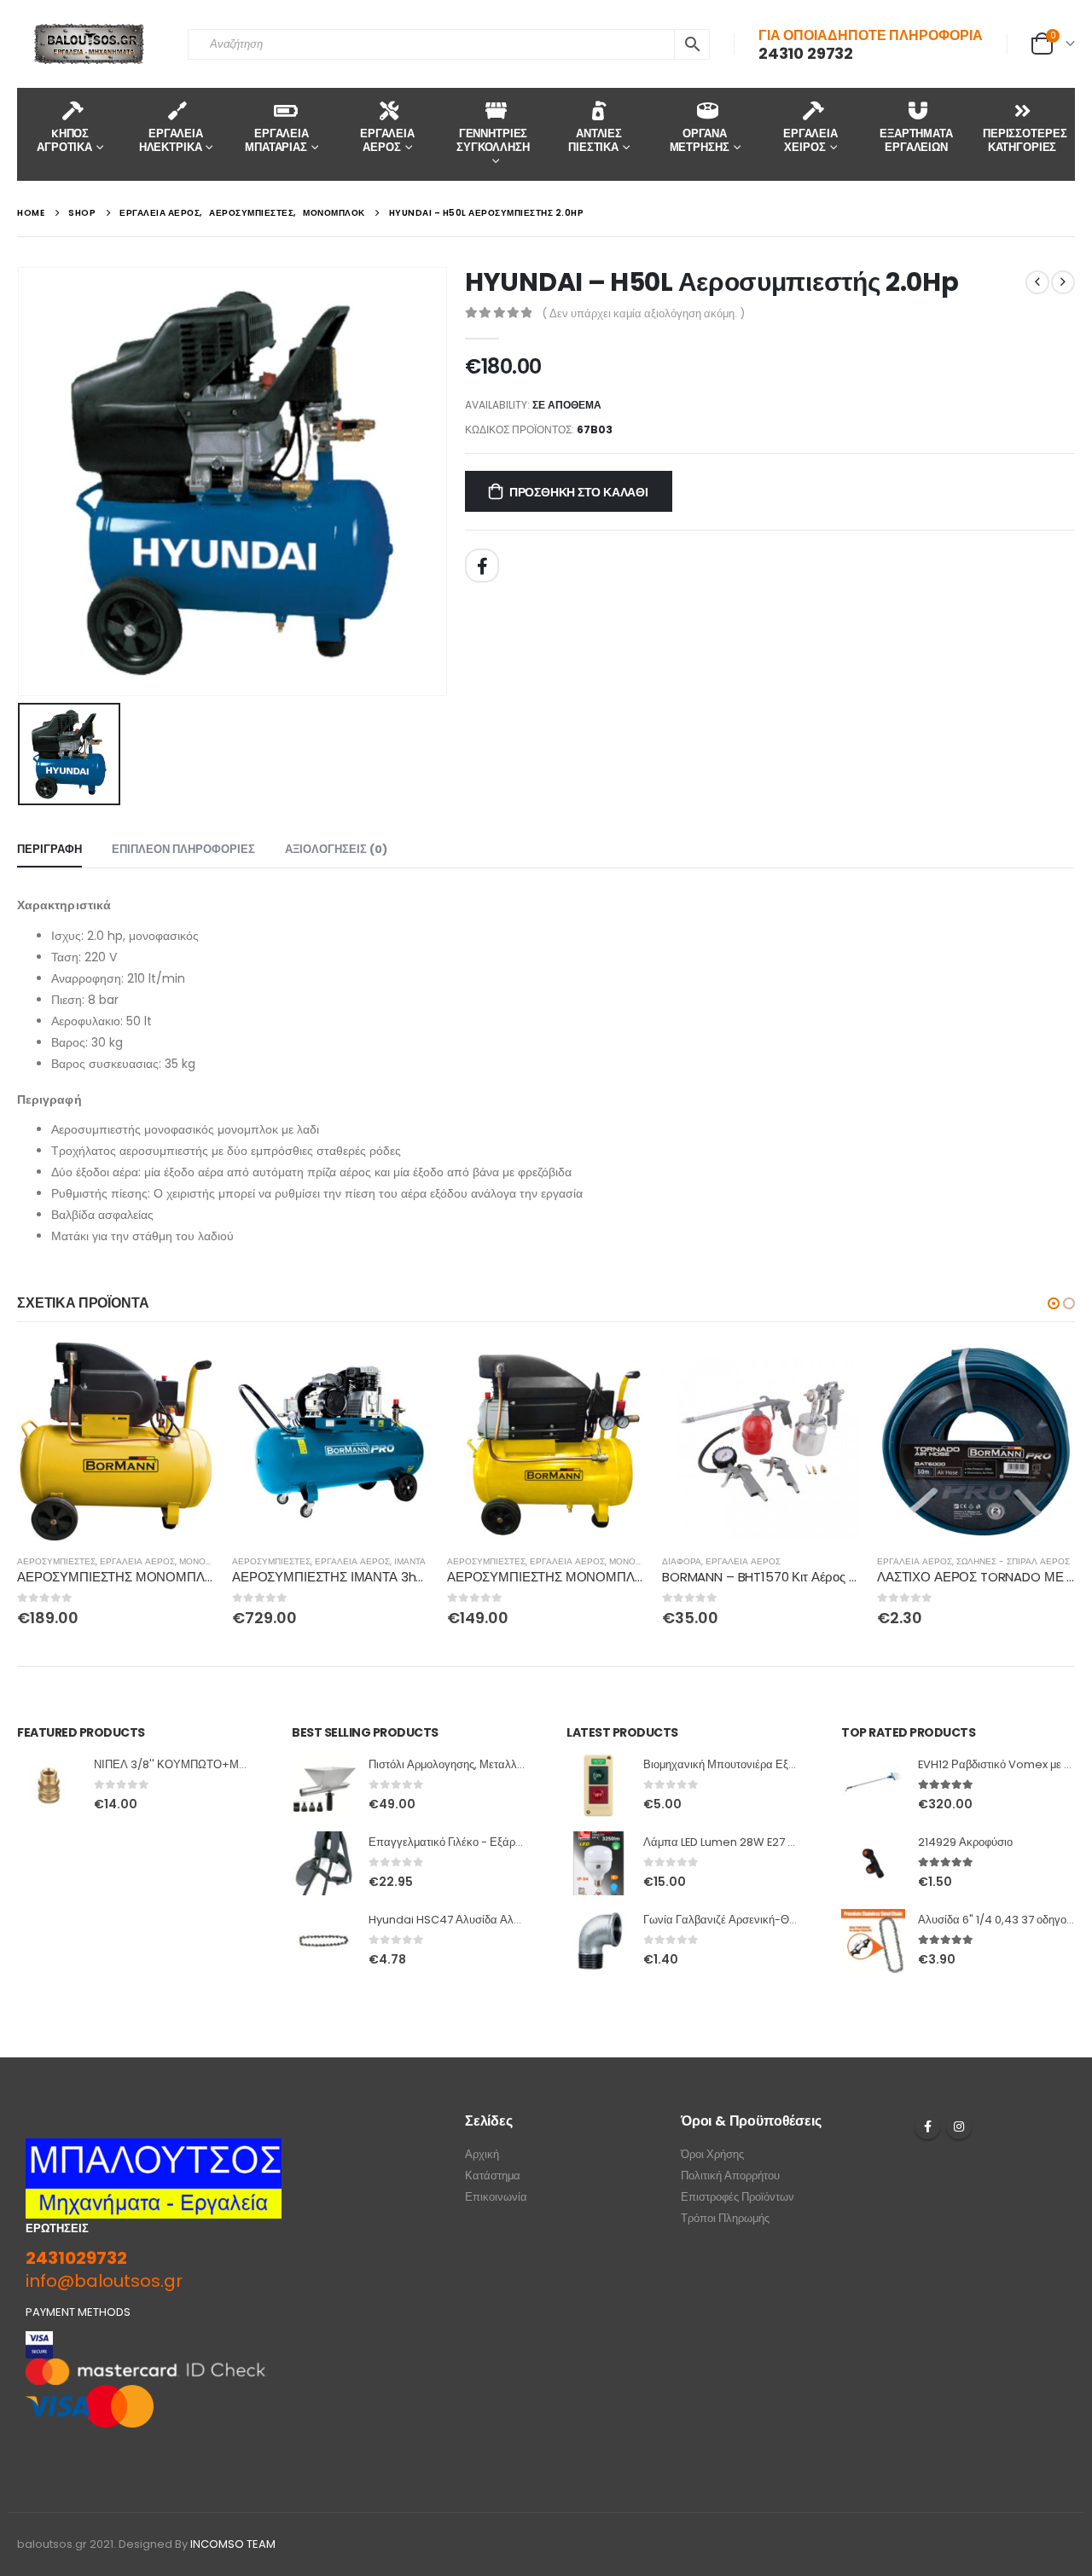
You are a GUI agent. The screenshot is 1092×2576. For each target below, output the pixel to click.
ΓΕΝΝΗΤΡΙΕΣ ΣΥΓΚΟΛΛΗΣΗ (493, 140)
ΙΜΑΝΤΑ (410, 1561)
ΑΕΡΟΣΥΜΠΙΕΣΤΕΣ (56, 1561)
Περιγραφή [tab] (49, 849)
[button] (1054, 1303)
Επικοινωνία (496, 2197)
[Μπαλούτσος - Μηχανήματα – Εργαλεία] (90, 44)
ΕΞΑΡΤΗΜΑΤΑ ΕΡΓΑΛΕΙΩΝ (916, 140)
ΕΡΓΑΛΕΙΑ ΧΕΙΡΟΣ (810, 140)
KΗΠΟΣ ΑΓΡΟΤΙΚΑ (64, 140)
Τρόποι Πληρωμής (725, 2218)
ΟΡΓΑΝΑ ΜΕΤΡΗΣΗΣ (700, 140)
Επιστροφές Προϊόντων (738, 2197)
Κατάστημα (493, 2176)
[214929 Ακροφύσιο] (873, 1863)
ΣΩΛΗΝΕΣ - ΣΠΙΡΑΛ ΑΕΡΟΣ (1013, 1561)
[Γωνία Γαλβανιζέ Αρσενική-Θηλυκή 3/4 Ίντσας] (598, 1941)
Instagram (959, 2126)
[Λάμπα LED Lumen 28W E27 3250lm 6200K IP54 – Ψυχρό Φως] (598, 1863)
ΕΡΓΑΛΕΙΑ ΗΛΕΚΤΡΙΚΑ (171, 140)
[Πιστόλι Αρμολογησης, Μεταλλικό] (324, 1786)
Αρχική (482, 2154)
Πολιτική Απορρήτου (730, 2176)
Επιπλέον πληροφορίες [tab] (183, 849)
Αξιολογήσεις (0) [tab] (336, 849)
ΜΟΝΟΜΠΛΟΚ (208, 1561)
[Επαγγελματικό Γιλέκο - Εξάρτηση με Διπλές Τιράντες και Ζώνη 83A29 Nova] (324, 1863)
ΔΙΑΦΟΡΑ (682, 1561)
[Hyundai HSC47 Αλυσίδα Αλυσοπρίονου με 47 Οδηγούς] (324, 1941)
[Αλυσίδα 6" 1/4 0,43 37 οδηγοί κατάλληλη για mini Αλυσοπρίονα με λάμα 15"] (873, 1941)
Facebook (482, 566)
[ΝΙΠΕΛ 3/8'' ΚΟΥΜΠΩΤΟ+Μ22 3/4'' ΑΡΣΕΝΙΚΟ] (49, 1786)
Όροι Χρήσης (712, 2154)
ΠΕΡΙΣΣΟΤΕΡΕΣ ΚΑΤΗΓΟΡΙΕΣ (1025, 140)
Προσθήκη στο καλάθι (579, 492)
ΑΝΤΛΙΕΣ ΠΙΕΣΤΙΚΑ (595, 140)
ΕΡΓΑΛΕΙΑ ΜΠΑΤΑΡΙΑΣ (277, 140)
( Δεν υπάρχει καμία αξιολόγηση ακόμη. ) (643, 313)
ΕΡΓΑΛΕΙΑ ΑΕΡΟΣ (387, 140)
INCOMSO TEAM (233, 2544)
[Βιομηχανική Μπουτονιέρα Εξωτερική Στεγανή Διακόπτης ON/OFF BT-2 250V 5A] (598, 1786)
